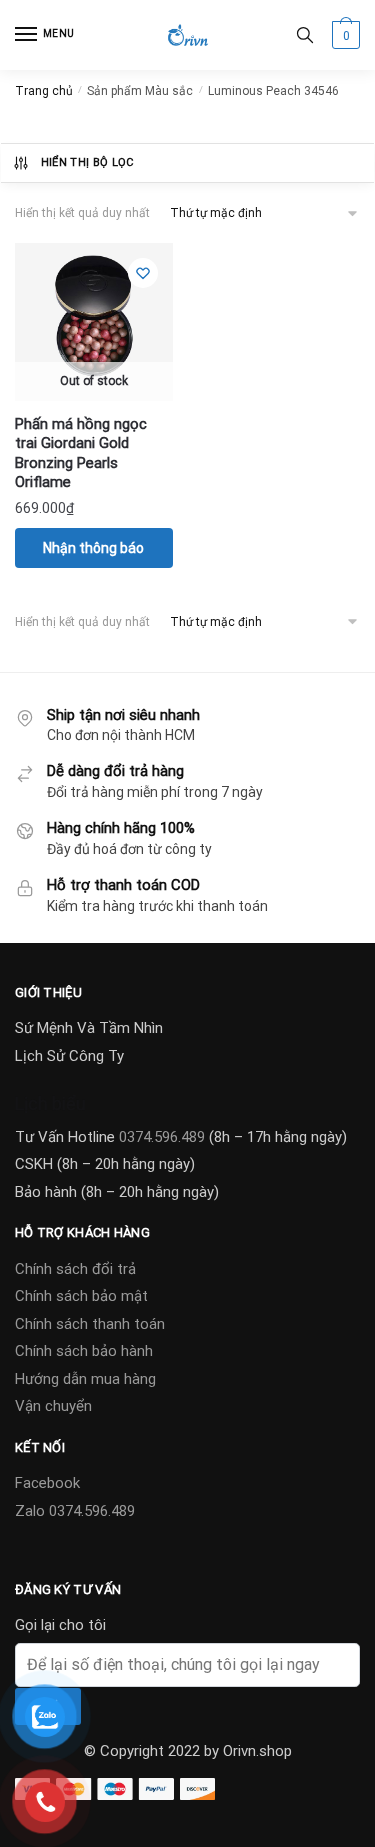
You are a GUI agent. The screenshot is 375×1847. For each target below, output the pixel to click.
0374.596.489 (162, 1137)
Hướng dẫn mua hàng (85, 1379)
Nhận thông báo (93, 548)
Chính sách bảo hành (84, 1351)
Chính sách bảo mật (81, 1296)
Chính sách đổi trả (75, 1269)
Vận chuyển (53, 1406)
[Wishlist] (143, 273)
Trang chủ (44, 91)
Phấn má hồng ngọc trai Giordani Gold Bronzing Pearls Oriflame (81, 453)
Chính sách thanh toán (90, 1324)
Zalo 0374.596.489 (75, 1511)
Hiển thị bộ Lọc (87, 162)
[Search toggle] (305, 35)
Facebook (47, 1483)
